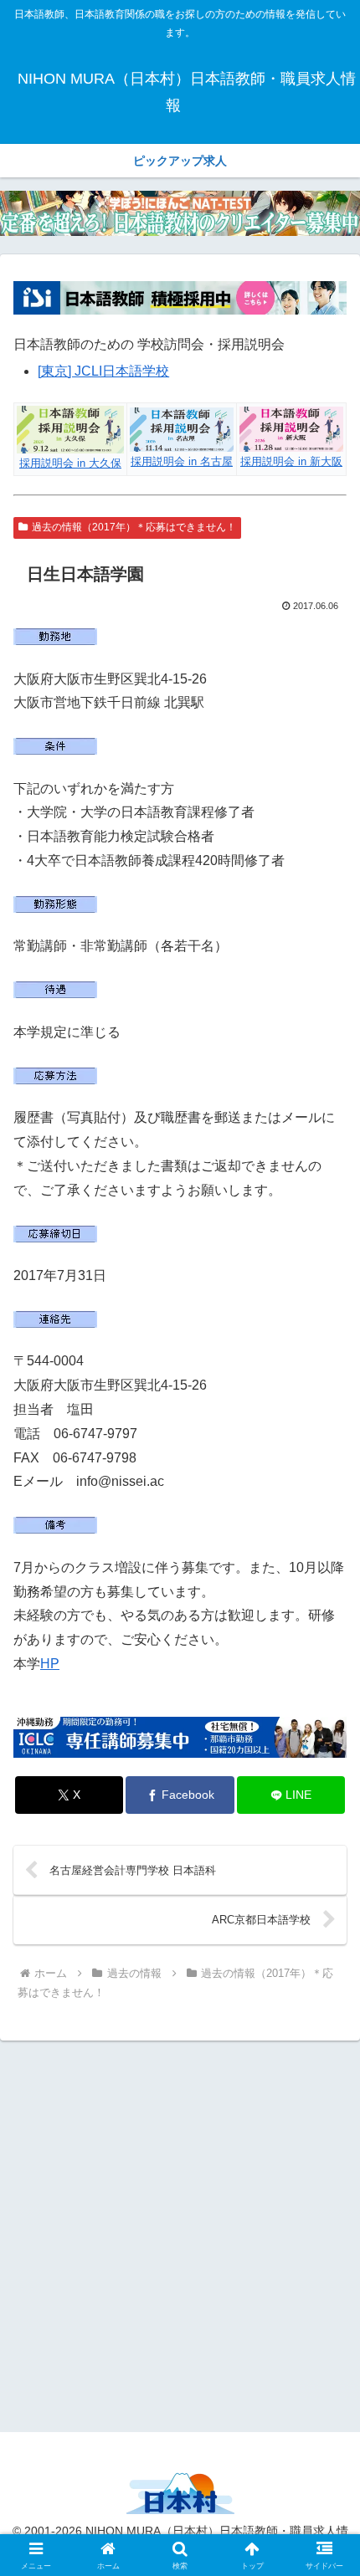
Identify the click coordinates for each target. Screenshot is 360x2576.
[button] (325, 2191)
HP (50, 1664)
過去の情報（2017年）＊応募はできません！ (134, 527)
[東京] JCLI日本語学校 (103, 371)
